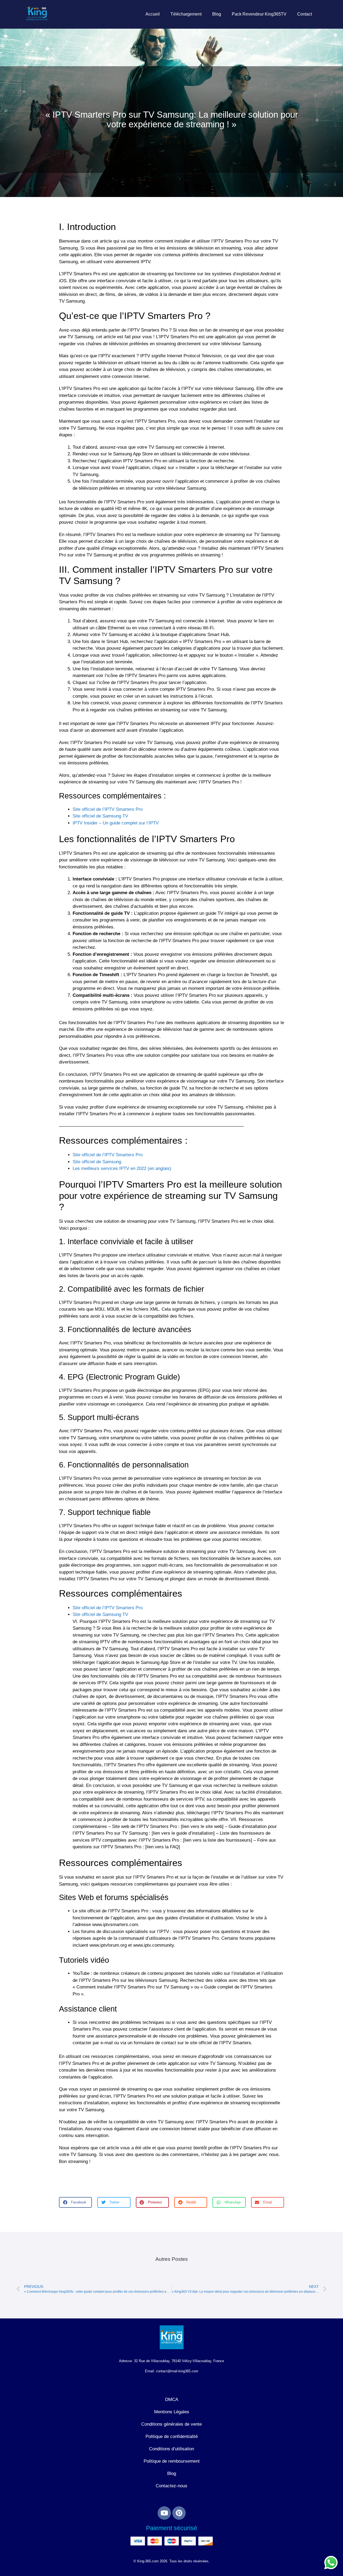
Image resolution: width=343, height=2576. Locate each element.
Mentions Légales (172, 2412)
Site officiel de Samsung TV (100, 816)
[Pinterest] (179, 2513)
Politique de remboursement (172, 2461)
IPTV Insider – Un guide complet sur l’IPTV (116, 823)
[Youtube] (164, 2513)
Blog (217, 14)
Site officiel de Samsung (97, 1162)
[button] (75, 2202)
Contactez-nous (171, 2486)
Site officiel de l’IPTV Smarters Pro (108, 809)
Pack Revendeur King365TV (259, 14)
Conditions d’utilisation (171, 2449)
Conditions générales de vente (171, 2424)
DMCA (172, 2400)
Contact (305, 14)
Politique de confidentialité (172, 2436)
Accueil (153, 14)
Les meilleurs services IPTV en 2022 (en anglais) (122, 1168)
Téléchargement (186, 14)
